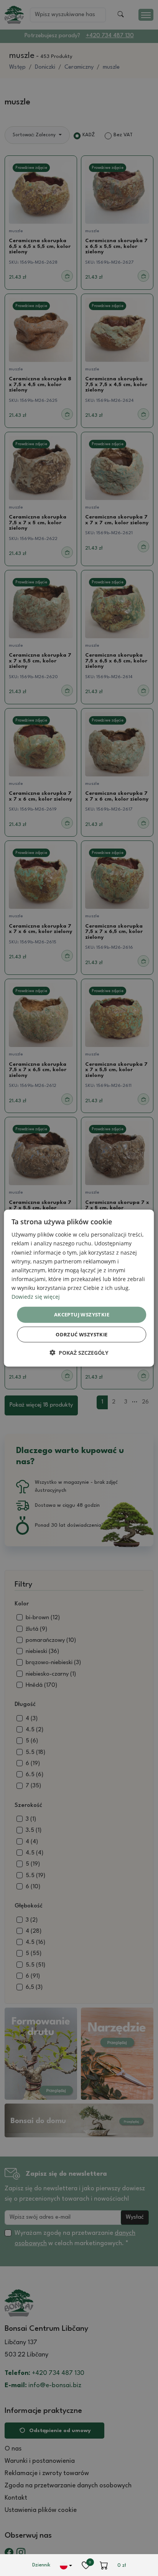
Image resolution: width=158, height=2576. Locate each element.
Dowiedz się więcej (36, 1297)
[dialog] (79, 1288)
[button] (79, 1352)
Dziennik (41, 2565)
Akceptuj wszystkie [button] (82, 1314)
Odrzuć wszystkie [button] (81, 1334)
